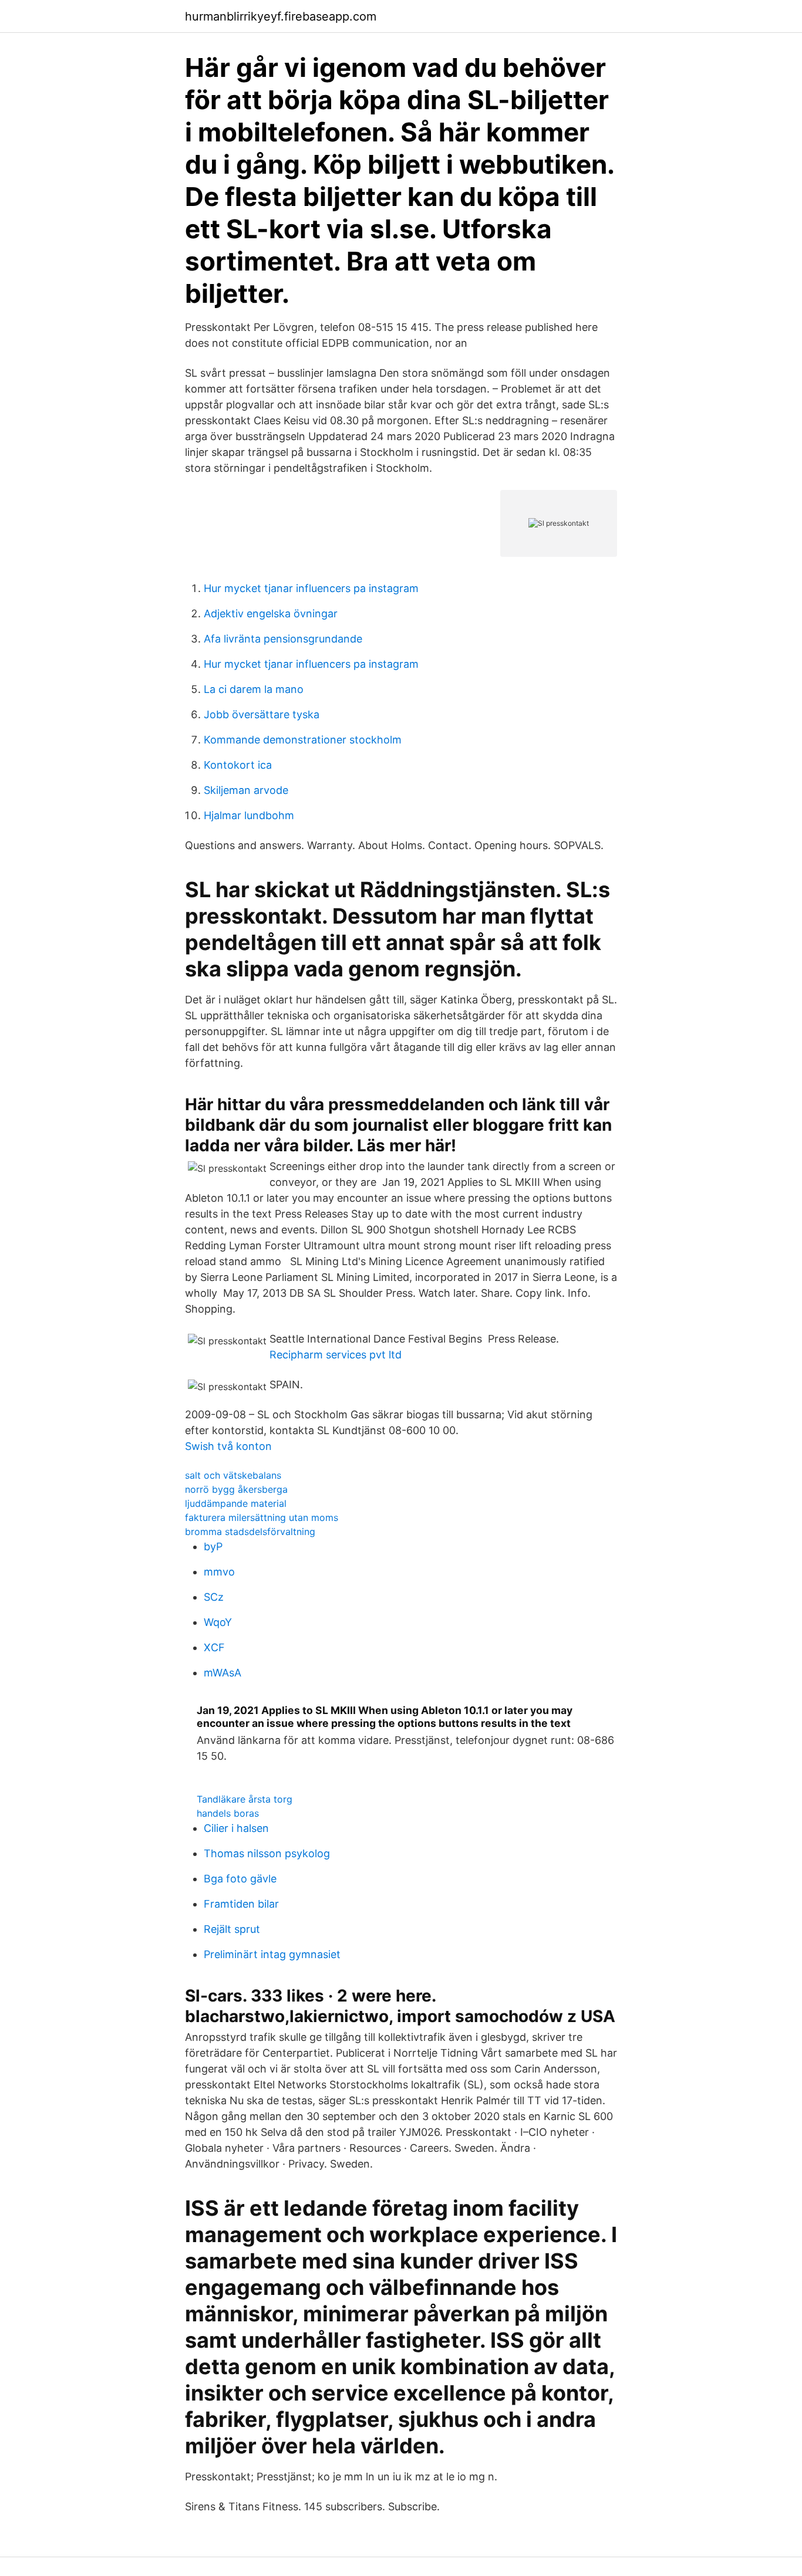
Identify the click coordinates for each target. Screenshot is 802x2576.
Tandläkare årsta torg (245, 1799)
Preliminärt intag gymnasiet (272, 1954)
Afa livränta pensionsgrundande (283, 639)
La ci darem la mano (254, 689)
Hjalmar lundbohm (249, 815)
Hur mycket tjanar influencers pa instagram (311, 588)
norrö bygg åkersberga (236, 1489)
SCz (214, 1597)
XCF (214, 1647)
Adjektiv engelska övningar (271, 613)
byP (213, 1546)
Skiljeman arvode (246, 790)
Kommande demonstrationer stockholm (303, 740)
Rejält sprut (232, 1929)
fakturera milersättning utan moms (262, 1517)
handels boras (228, 1813)
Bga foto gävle (240, 1879)
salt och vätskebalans (233, 1475)
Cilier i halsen (236, 1828)
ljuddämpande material (236, 1503)
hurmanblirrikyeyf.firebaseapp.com (281, 16)
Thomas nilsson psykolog (267, 1853)
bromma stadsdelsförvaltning (250, 1532)
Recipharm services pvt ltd (336, 1355)
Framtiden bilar (241, 1904)
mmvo (219, 1572)
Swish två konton (228, 1446)
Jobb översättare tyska (262, 714)
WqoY (218, 1622)
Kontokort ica (238, 765)
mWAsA (223, 1673)
